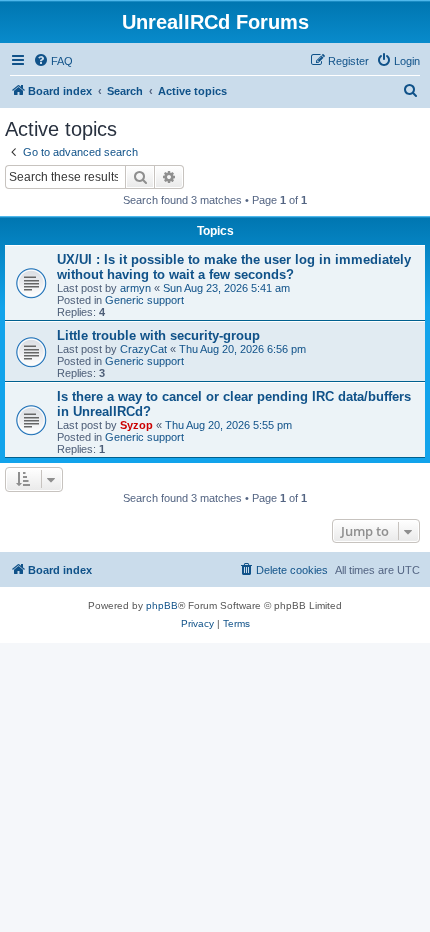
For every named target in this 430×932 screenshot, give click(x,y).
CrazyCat (143, 349)
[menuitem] (53, 61)
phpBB (162, 605)
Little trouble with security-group (158, 335)
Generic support (144, 300)
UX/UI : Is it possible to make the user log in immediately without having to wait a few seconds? (234, 267)
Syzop (136, 425)
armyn (135, 288)
